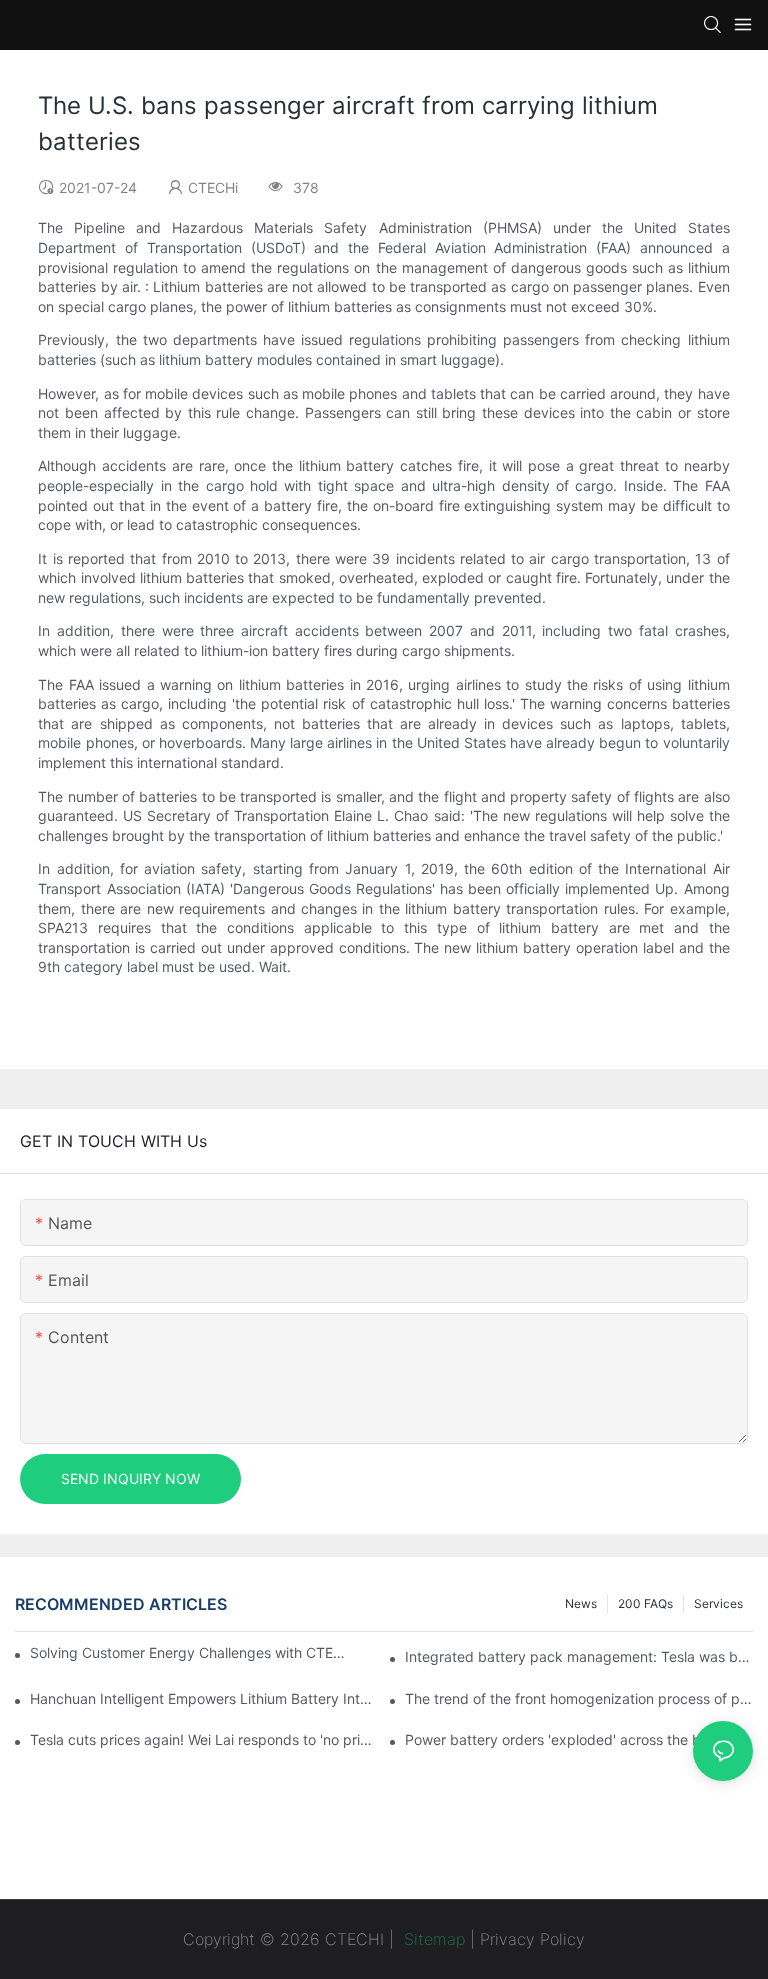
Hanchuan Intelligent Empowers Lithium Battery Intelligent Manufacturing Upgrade (204, 1698)
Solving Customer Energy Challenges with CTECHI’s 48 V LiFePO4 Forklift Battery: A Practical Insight (190, 1652)
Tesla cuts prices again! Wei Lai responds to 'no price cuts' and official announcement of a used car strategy (204, 1739)
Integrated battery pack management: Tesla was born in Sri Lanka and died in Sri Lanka (579, 1656)
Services (718, 1603)
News (581, 1603)
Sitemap (432, 1939)
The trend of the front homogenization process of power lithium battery (579, 1698)
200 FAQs (645, 1603)
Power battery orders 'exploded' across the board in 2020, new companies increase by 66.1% (579, 1739)
